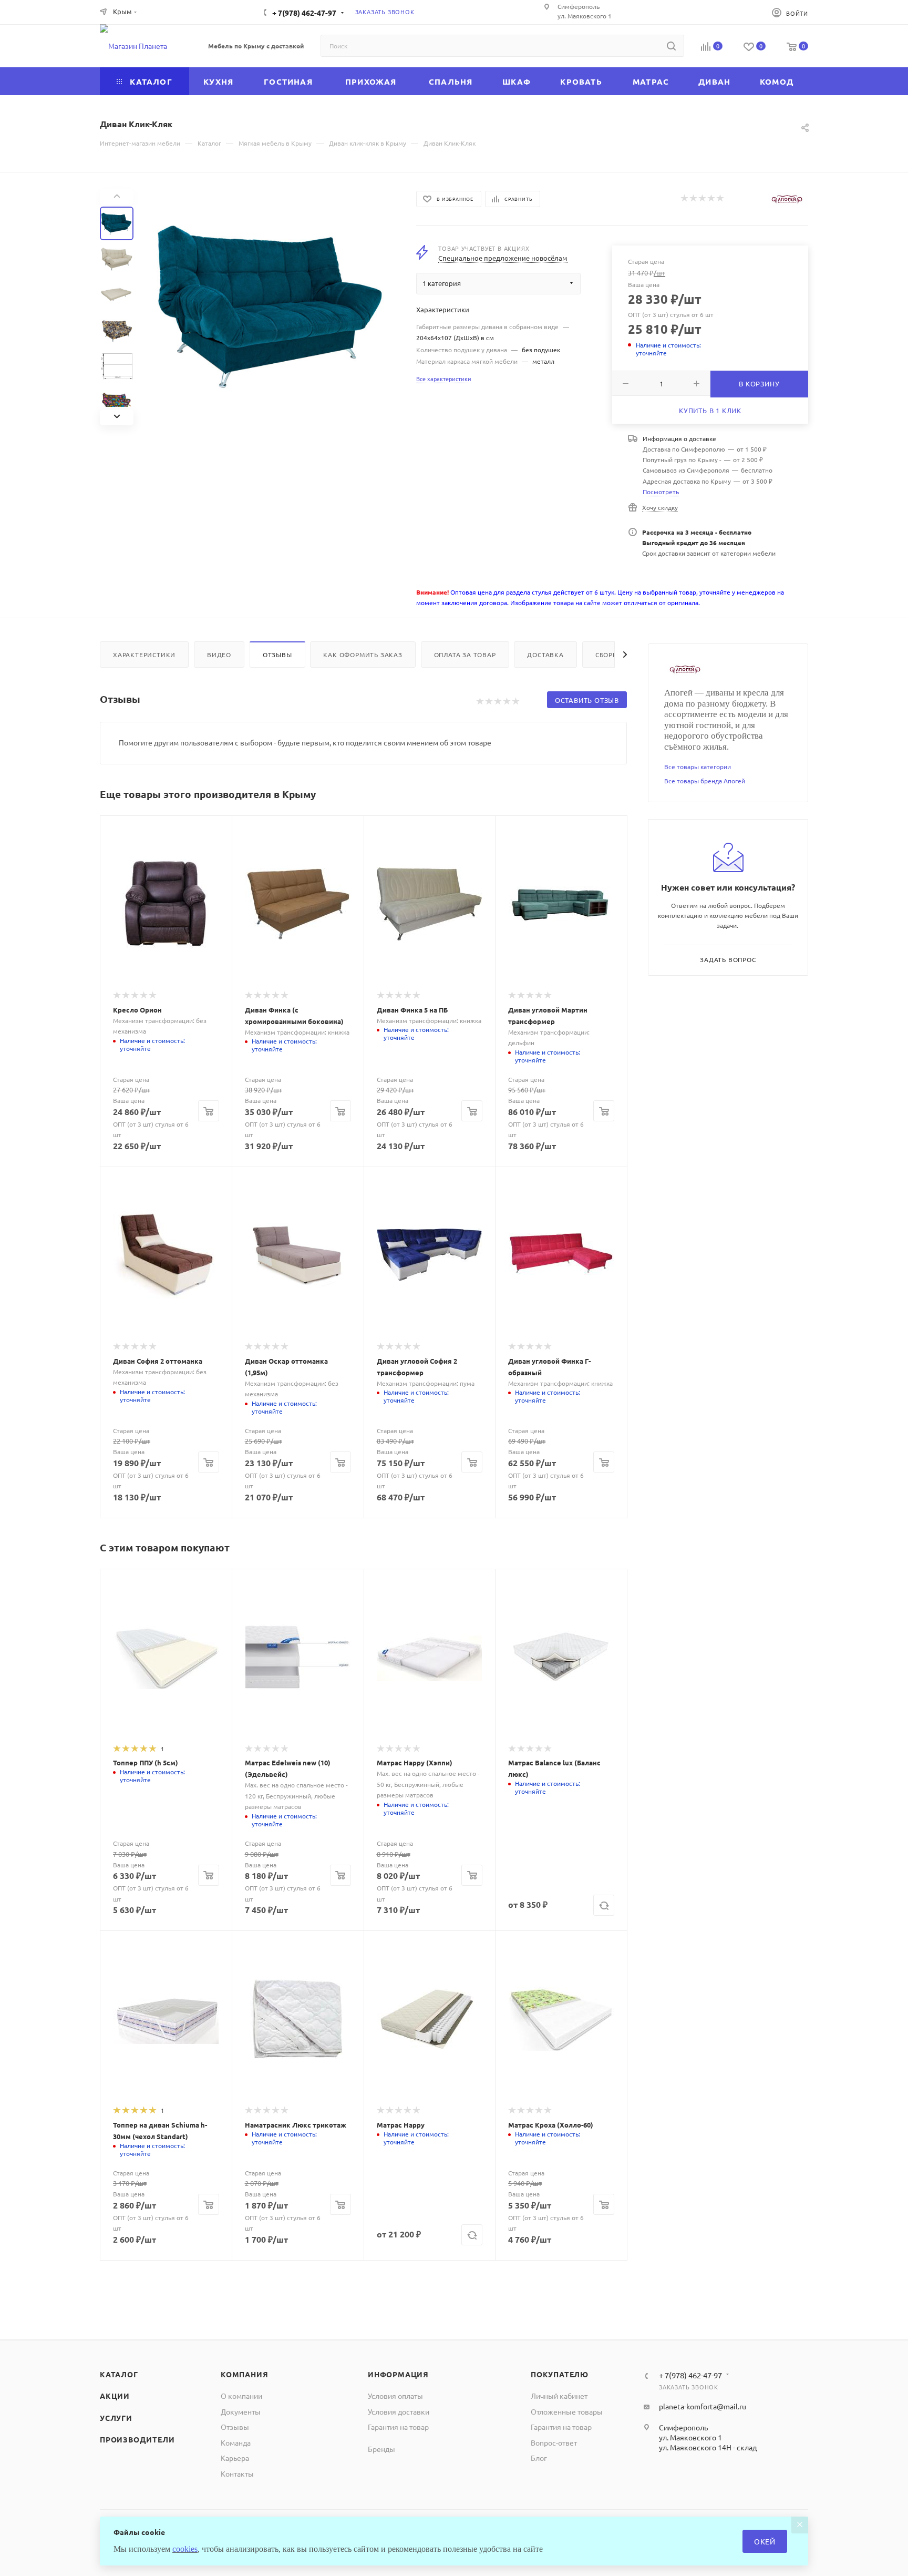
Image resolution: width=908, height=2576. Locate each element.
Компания (244, 2374)
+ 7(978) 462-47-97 (304, 13)
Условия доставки (399, 2411)
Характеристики (144, 655)
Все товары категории (698, 766)
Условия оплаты (395, 2396)
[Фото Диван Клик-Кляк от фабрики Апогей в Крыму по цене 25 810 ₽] (272, 307)
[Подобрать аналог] (604, 1905)
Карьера (235, 2458)
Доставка (545, 655)
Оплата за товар (465, 655)
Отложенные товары (567, 2411)
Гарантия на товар (398, 2427)
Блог (539, 2458)
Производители (137, 2439)
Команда (236, 2442)
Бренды (381, 2449)
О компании (241, 2396)
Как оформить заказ (363, 655)
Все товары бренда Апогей (705, 781)
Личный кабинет (559, 2396)
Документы (241, 2411)
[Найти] (671, 46)
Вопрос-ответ (554, 2442)
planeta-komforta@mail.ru (703, 2406)
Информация (398, 2374)
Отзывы (277, 655)
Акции (115, 2396)
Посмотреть (661, 492)
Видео (219, 655)
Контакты (237, 2473)
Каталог (119, 2374)
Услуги (116, 2418)
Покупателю (560, 2374)
